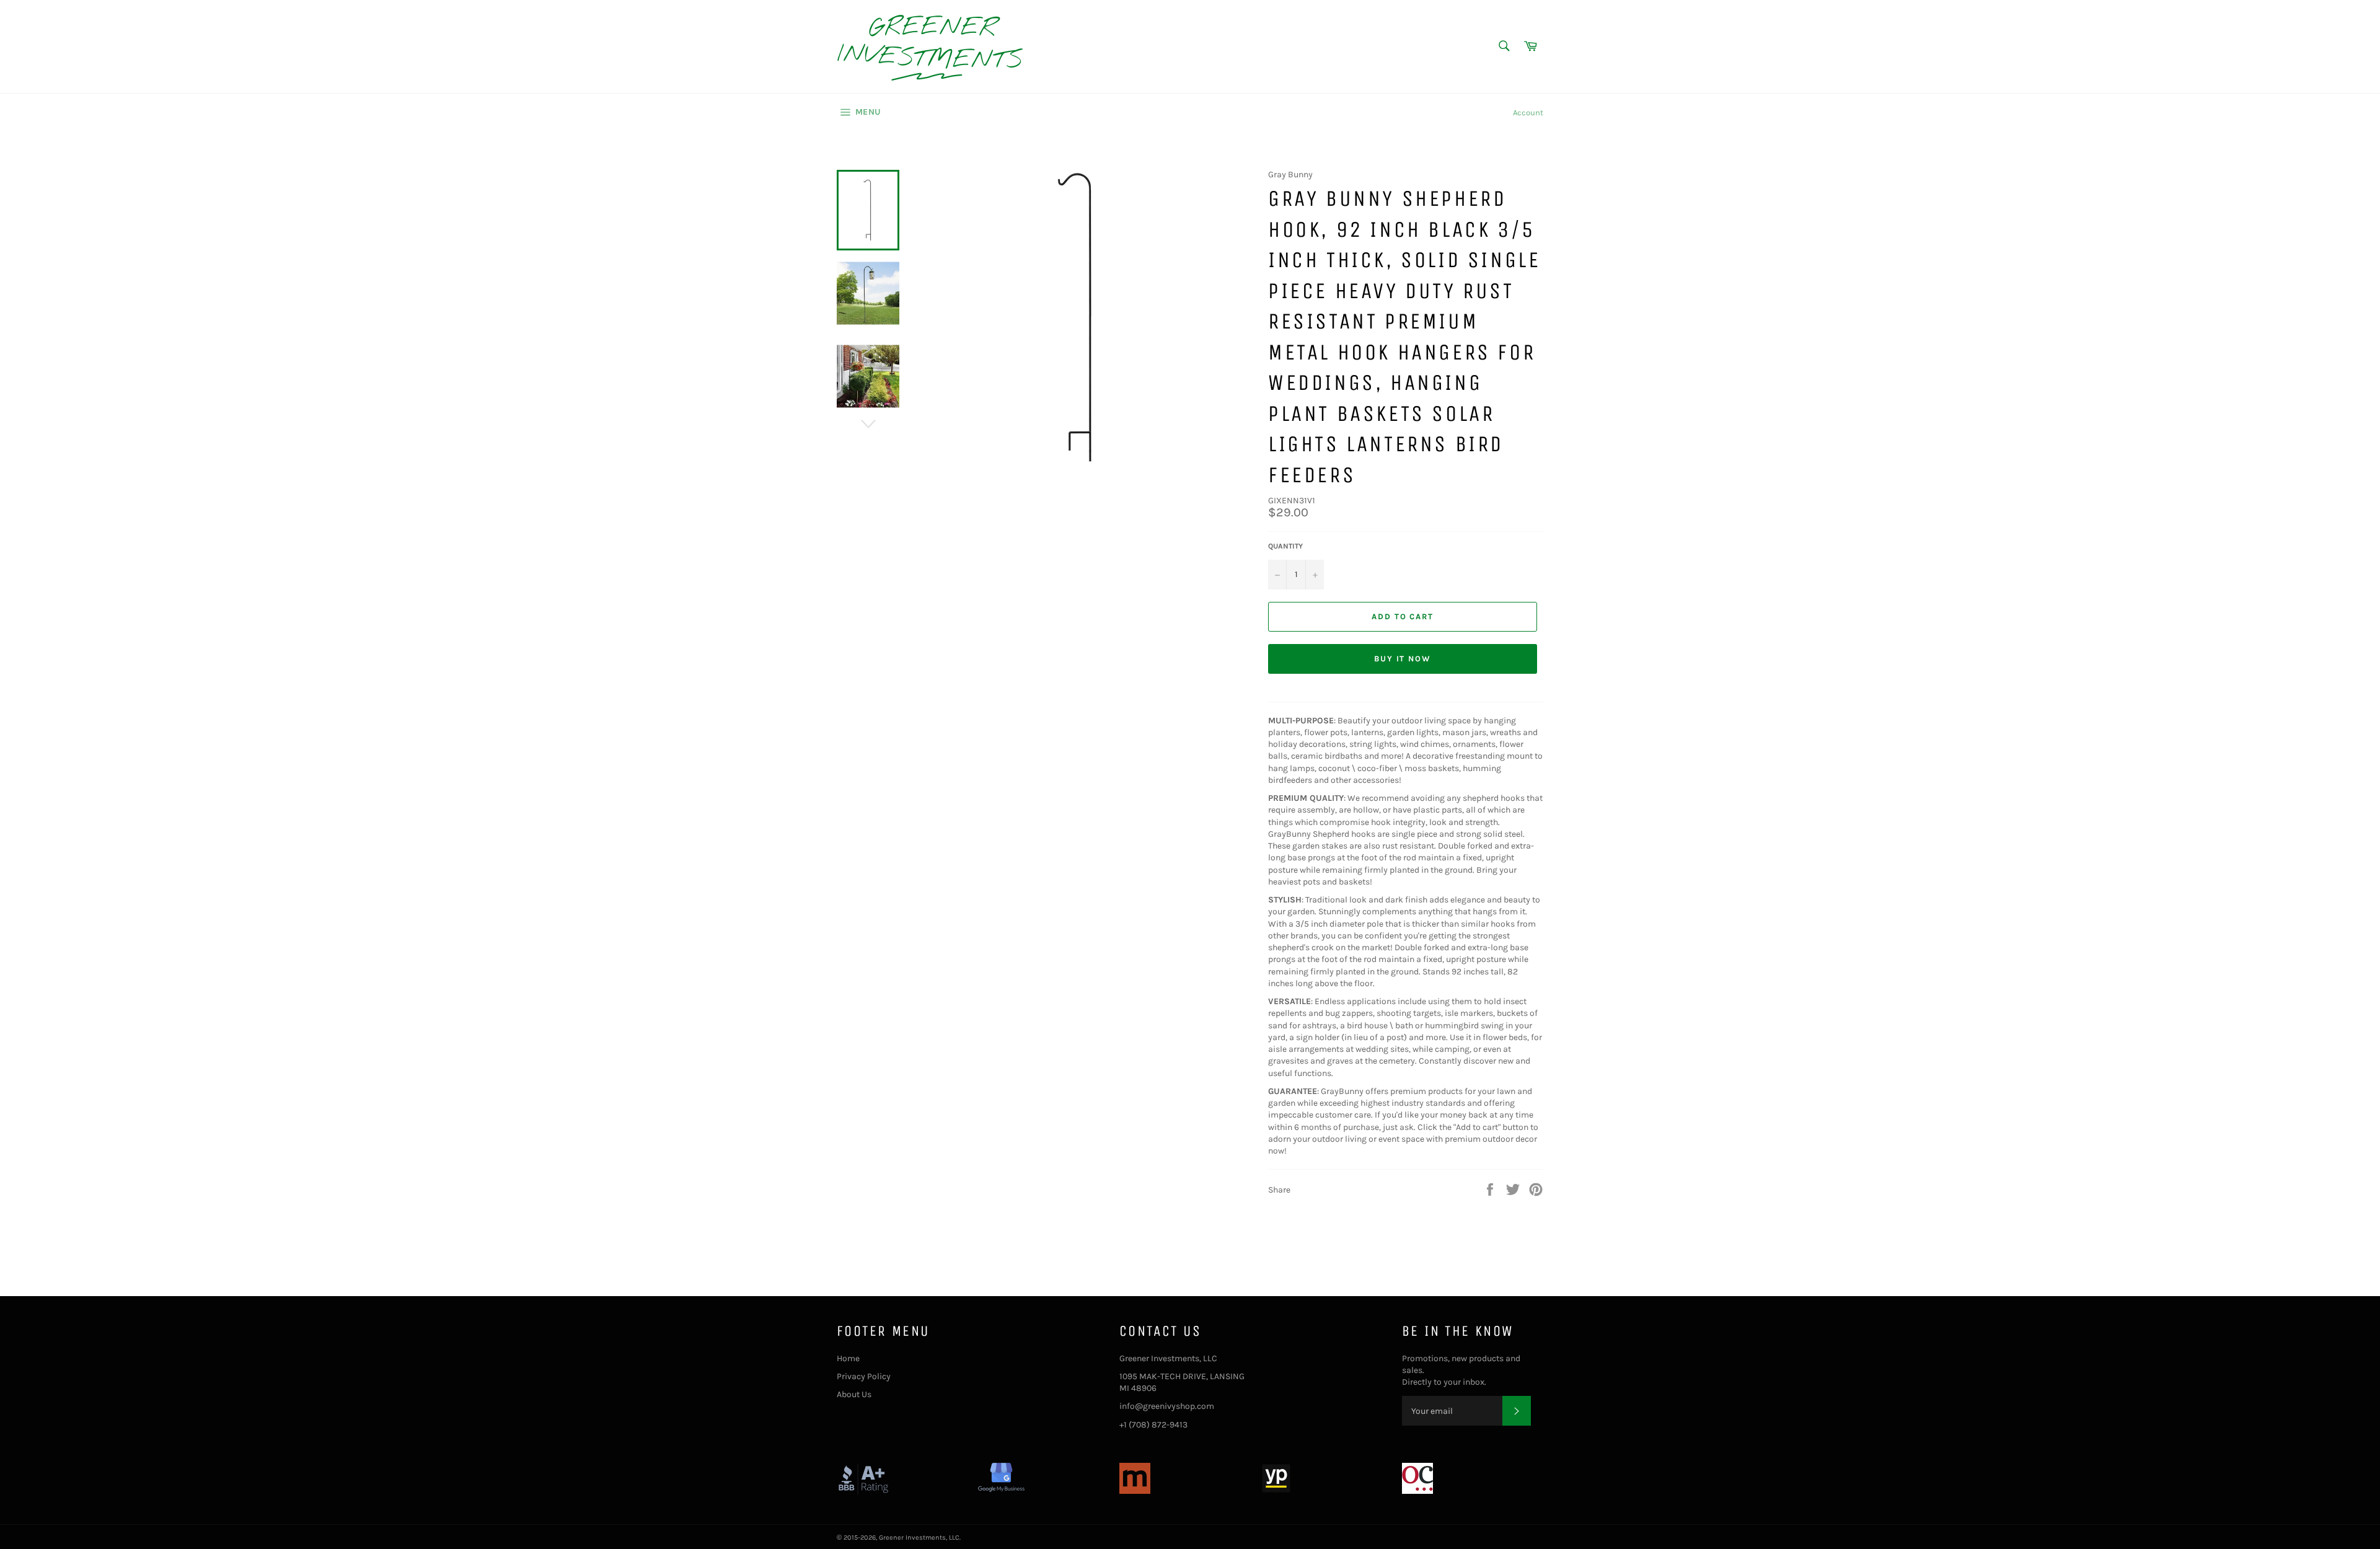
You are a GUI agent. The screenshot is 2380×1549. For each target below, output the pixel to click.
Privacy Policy (864, 1376)
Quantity (1285, 546)
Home (848, 1358)
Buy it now (1403, 659)
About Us (854, 1394)
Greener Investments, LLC (919, 1538)
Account (1528, 113)
